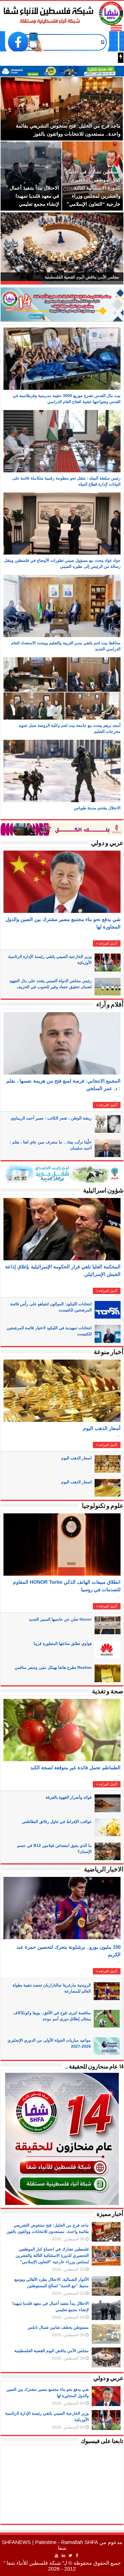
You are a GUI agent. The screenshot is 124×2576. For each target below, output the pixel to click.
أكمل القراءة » (107, 943)
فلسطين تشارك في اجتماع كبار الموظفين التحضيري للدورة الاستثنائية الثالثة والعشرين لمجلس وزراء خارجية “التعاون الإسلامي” (52, 2255)
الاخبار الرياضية (104, 1870)
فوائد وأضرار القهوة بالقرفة (69, 1797)
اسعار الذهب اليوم (76, 1458)
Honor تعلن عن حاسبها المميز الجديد (60, 1619)
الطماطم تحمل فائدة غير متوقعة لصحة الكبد (75, 1768)
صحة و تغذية (108, 1692)
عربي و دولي (107, 844)
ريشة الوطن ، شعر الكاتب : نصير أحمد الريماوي (51, 1118)
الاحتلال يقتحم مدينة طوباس (97, 808)
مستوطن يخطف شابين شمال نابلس (58, 2327)
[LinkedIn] (63, 2556)
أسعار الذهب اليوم (102, 1428)
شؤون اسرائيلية (103, 1191)
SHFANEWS (16, 2542)
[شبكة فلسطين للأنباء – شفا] (62, 12)
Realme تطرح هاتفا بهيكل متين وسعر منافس (53, 1667)
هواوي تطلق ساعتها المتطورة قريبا (63, 1643)
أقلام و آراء (110, 1005)
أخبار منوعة (109, 1352)
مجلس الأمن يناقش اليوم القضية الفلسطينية (52, 2351)
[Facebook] (77, 2556)
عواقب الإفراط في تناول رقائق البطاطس (57, 1821)
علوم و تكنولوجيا (103, 1506)
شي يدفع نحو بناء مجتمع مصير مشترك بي (71, 58)
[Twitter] (71, 2556)
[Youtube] (57, 2556)
